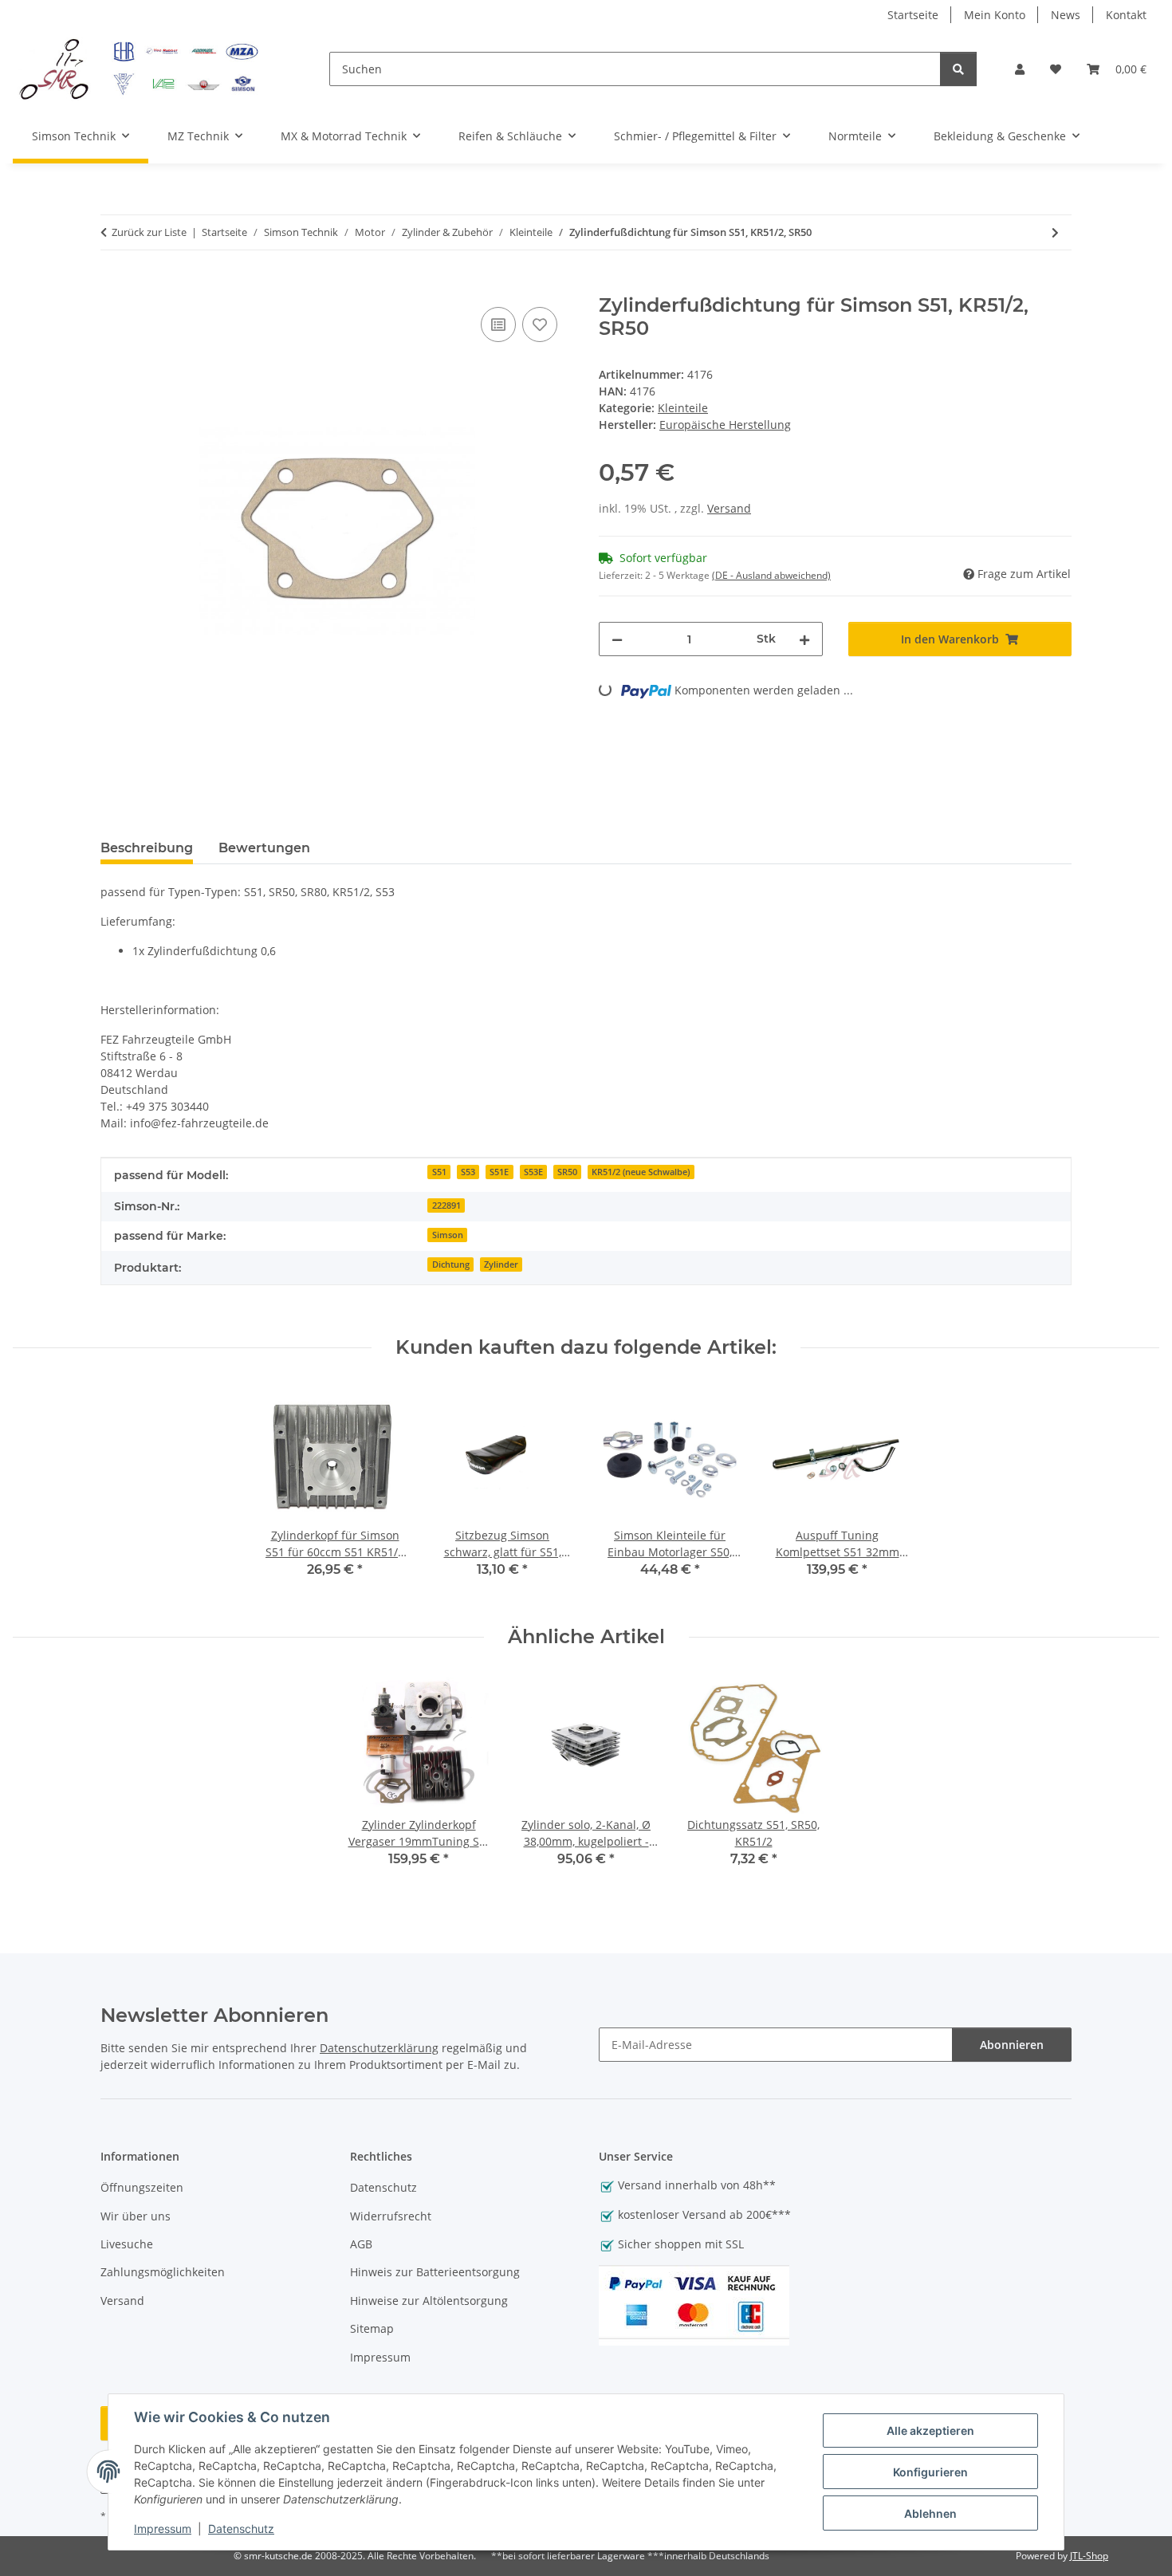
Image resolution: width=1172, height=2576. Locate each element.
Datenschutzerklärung (379, 2048)
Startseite (913, 15)
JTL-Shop (1089, 2556)
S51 (439, 1172)
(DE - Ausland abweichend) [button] (771, 575)
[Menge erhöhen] (804, 639)
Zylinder (501, 1264)
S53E (533, 1172)
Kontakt (1126, 15)
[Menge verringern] (617, 639)
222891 (446, 1205)
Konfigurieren (930, 2472)
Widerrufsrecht (391, 2216)
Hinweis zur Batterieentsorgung (435, 2272)
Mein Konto (995, 15)
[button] (1020, 69)
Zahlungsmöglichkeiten (163, 2272)
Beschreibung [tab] (147, 848)
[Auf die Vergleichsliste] (498, 324)
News (1066, 15)
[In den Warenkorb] (113, 285)
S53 (468, 1172)
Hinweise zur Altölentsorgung (429, 2301)
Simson (448, 1235)
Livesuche (127, 2244)
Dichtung (451, 1264)
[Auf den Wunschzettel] (540, 324)
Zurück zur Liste (149, 232)
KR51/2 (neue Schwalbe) (641, 1172)
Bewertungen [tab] (264, 848)
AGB (361, 2244)
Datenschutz (241, 2529)
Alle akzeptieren (930, 2430)
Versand (729, 508)
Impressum (163, 2529)
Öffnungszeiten (142, 2187)
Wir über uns (136, 2216)
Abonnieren (1012, 2045)
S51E (499, 1172)
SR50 (567, 1172)
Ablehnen (930, 2513)
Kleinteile (683, 408)
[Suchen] (958, 69)
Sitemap (372, 2328)
